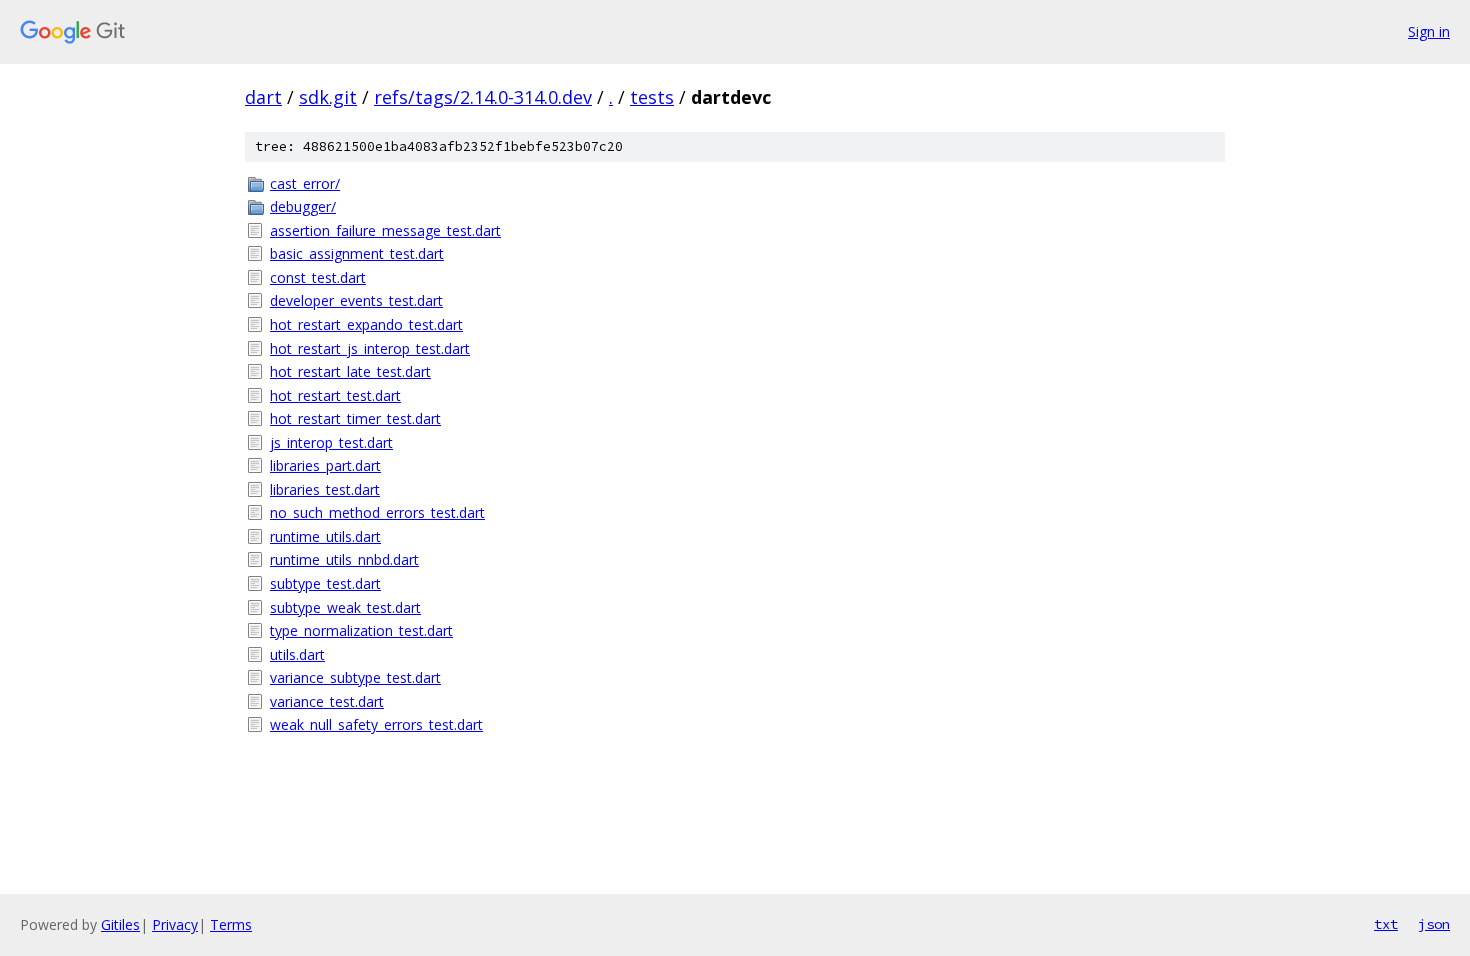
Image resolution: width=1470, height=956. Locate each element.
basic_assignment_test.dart (357, 253)
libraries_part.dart (325, 465)
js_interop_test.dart (331, 442)
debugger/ (303, 206)
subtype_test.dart (325, 583)
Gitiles (120, 924)
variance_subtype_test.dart (355, 677)
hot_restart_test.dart (335, 395)
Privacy (175, 924)
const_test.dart (318, 277)
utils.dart (297, 654)
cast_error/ (305, 183)
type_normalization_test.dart (361, 630)
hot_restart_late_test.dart (350, 371)
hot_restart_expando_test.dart (366, 324)
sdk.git (328, 97)
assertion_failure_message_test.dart (385, 230)
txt (1386, 924)
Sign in (1429, 31)
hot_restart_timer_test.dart (355, 418)
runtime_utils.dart (325, 536)
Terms (231, 924)
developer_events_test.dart (356, 300)
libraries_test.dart (325, 489)
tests (652, 97)
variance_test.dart (327, 701)
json (1434, 924)
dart (263, 97)
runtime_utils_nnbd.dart (344, 559)
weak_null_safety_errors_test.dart (376, 724)
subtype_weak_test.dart (345, 607)
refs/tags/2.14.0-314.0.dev (483, 97)
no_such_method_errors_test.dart (377, 512)
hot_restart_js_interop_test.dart (370, 348)
